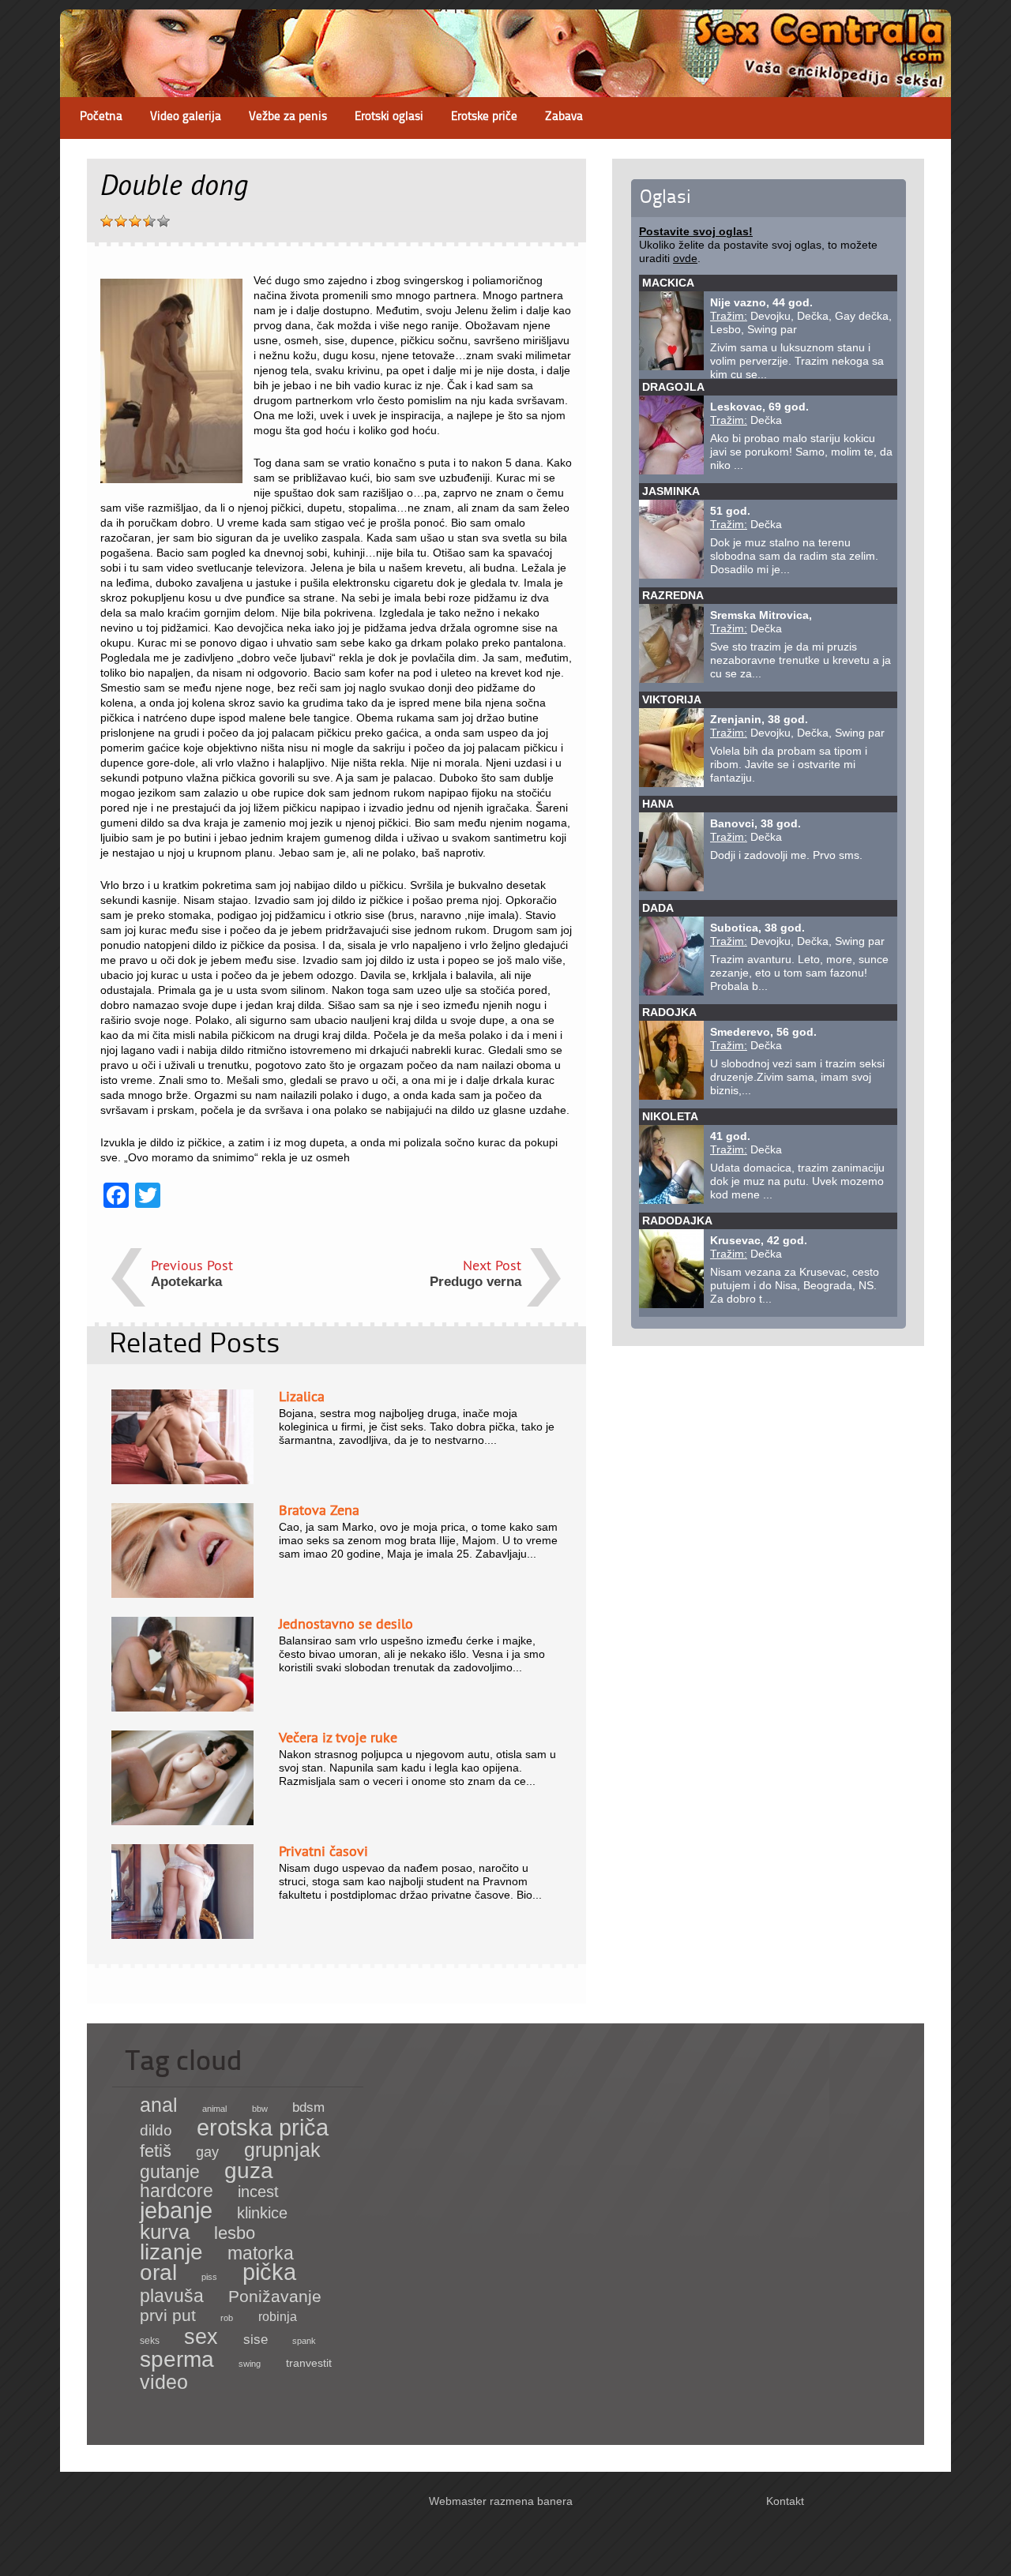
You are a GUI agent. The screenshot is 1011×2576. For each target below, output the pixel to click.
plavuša (172, 2296)
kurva (165, 2232)
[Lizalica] (182, 1480)
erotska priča (263, 2128)
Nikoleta (670, 1116)
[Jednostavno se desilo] (182, 1708)
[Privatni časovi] (182, 1935)
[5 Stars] (163, 221)
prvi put (168, 2315)
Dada (658, 908)
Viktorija (672, 699)
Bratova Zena (319, 1510)
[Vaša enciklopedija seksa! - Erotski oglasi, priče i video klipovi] (505, 83)
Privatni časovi (323, 1851)
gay (207, 2152)
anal (159, 2105)
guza (249, 2171)
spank (304, 2341)
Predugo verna (475, 1282)
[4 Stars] (149, 221)
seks (150, 2341)
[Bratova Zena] (182, 1594)
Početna (101, 117)
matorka (261, 2253)
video (164, 2382)
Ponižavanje (275, 2297)
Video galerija (186, 117)
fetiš (156, 2151)
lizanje (171, 2252)
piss (209, 2277)
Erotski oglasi (389, 117)
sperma (177, 2359)
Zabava (564, 117)
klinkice (262, 2213)
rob (227, 2318)
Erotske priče (484, 117)
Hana (658, 804)
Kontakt (785, 2501)
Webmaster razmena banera (501, 2501)
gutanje (170, 2172)
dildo (156, 2130)
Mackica (668, 283)
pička (269, 2272)
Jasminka (671, 491)
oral (158, 2272)
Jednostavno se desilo (346, 1624)
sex (201, 2336)
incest (258, 2192)
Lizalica (302, 1396)
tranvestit (309, 2363)
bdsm (308, 2107)
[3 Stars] (135, 221)
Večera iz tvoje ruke (338, 1737)
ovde (685, 258)
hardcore (177, 2191)
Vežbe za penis (288, 117)
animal (214, 2109)
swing (250, 2364)
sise (256, 2340)
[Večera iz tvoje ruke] (182, 1821)
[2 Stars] (121, 221)
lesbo (235, 2233)
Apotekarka (186, 1282)
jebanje (176, 2210)
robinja (278, 2317)
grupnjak (282, 2150)
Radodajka (677, 1221)
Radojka (669, 1012)
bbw (260, 2109)
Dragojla (673, 387)
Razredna (673, 595)
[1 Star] (107, 221)
